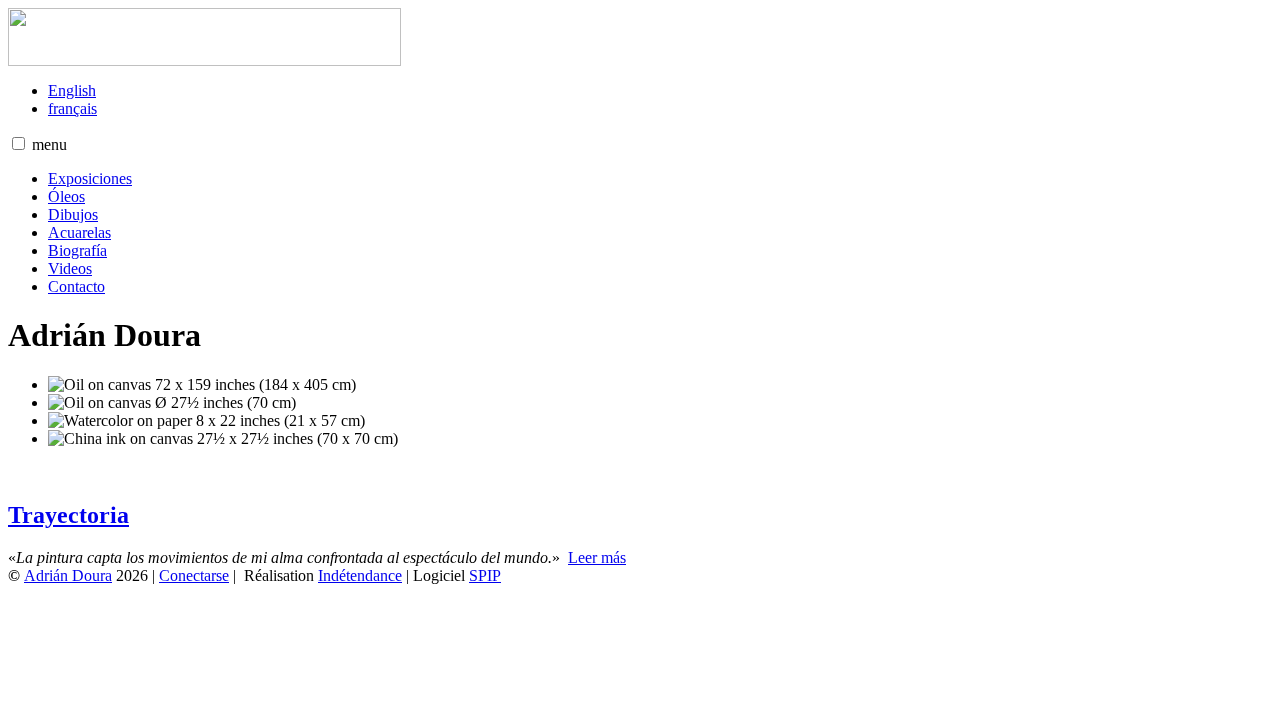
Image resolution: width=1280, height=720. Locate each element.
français (72, 108)
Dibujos (73, 214)
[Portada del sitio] (204, 60)
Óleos (66, 196)
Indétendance (360, 575)
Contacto (76, 286)
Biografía (77, 250)
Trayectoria (68, 515)
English (72, 90)
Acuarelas (79, 232)
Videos (70, 268)
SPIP (485, 575)
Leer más (597, 557)
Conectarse (194, 575)
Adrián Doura (68, 575)
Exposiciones (90, 178)
